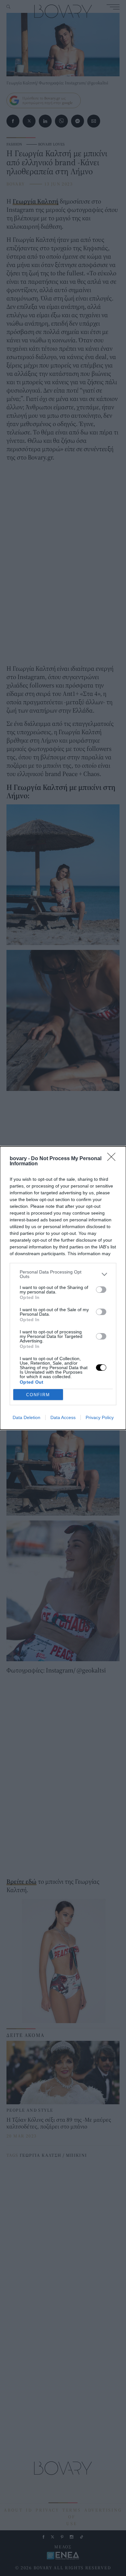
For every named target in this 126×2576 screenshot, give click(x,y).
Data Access (63, 1417)
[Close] (113, 1159)
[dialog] (63, 1288)
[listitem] (63, 1274)
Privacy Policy (100, 1417)
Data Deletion (26, 1417)
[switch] (101, 1290)
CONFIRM (38, 1395)
